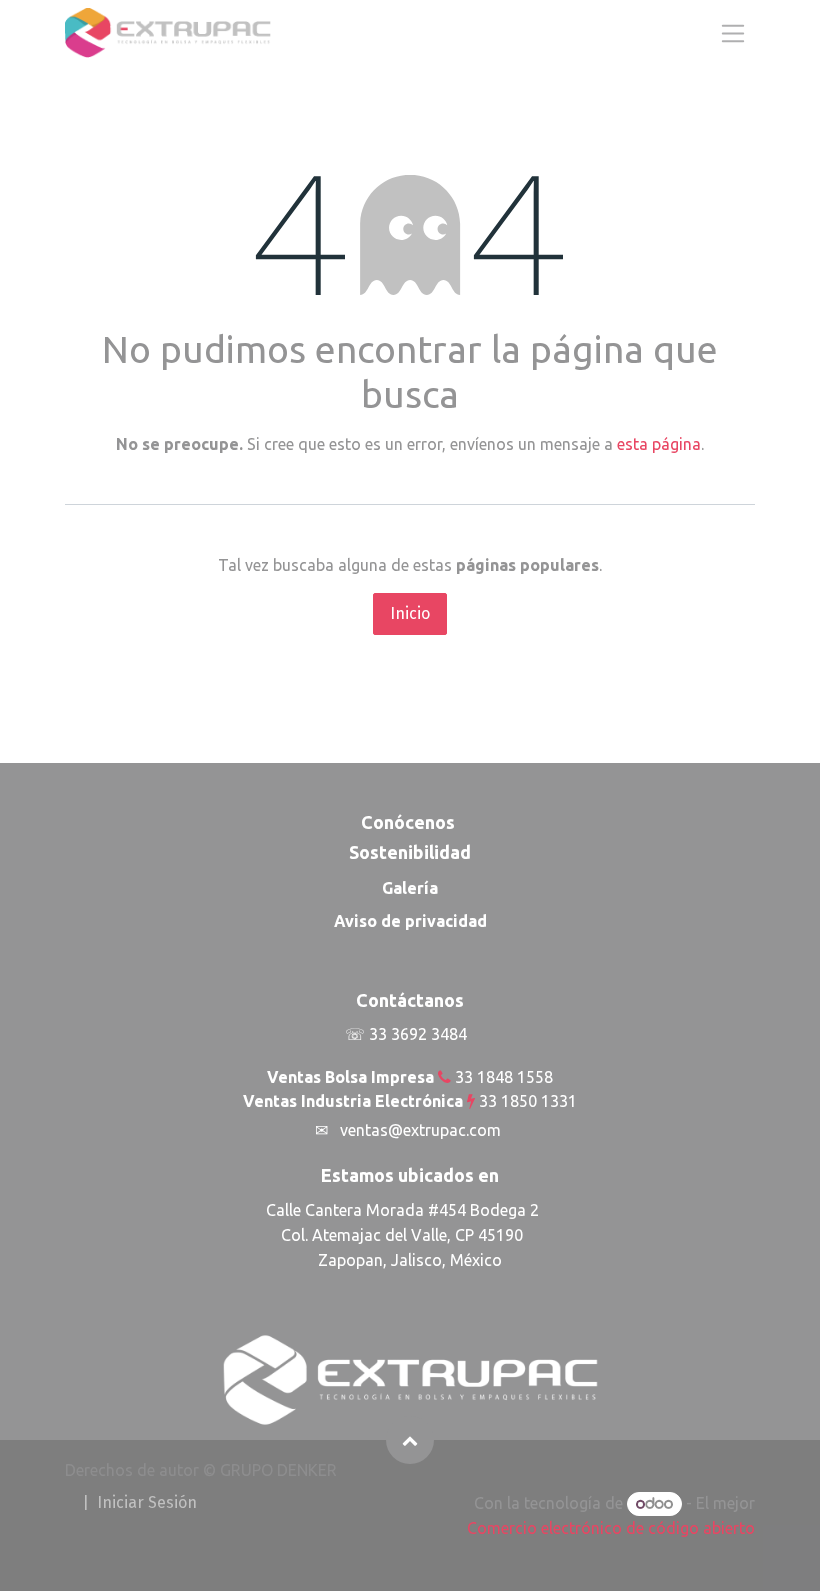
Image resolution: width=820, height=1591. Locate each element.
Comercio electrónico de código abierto (611, 1528)
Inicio (410, 613)
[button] (410, 1440)
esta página (659, 444)
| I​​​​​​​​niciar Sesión (139, 1502)
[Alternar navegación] (733, 32)
